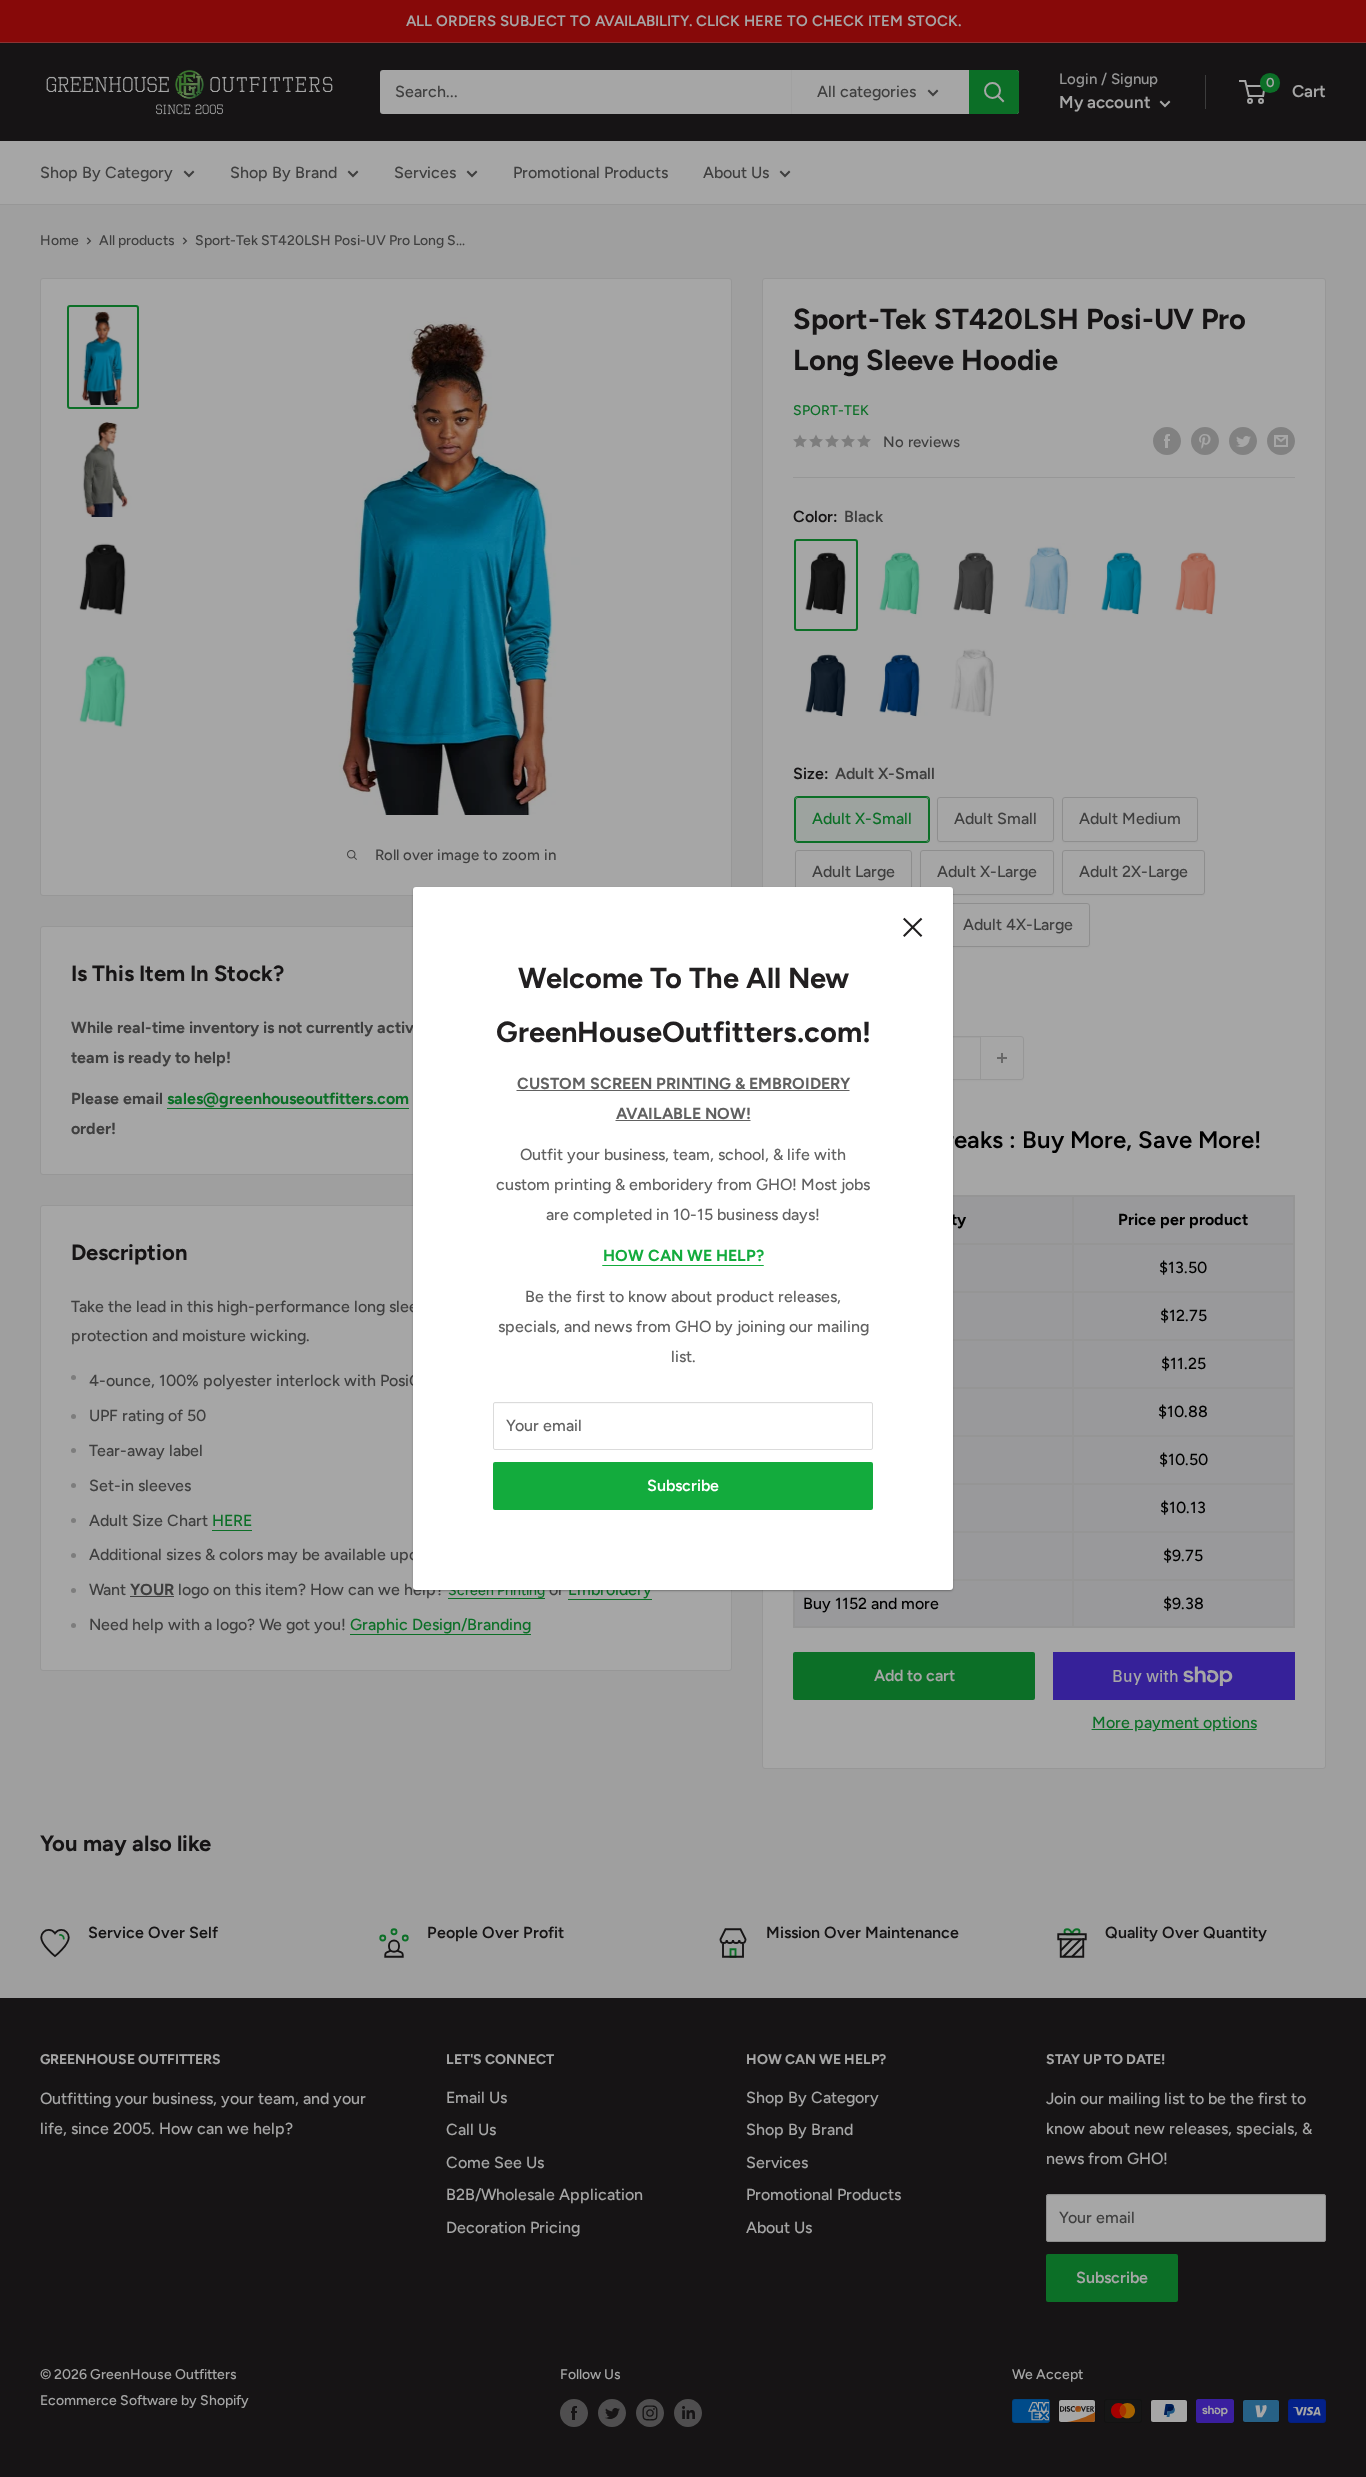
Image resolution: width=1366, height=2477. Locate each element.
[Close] (913, 926)
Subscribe (683, 1485)
